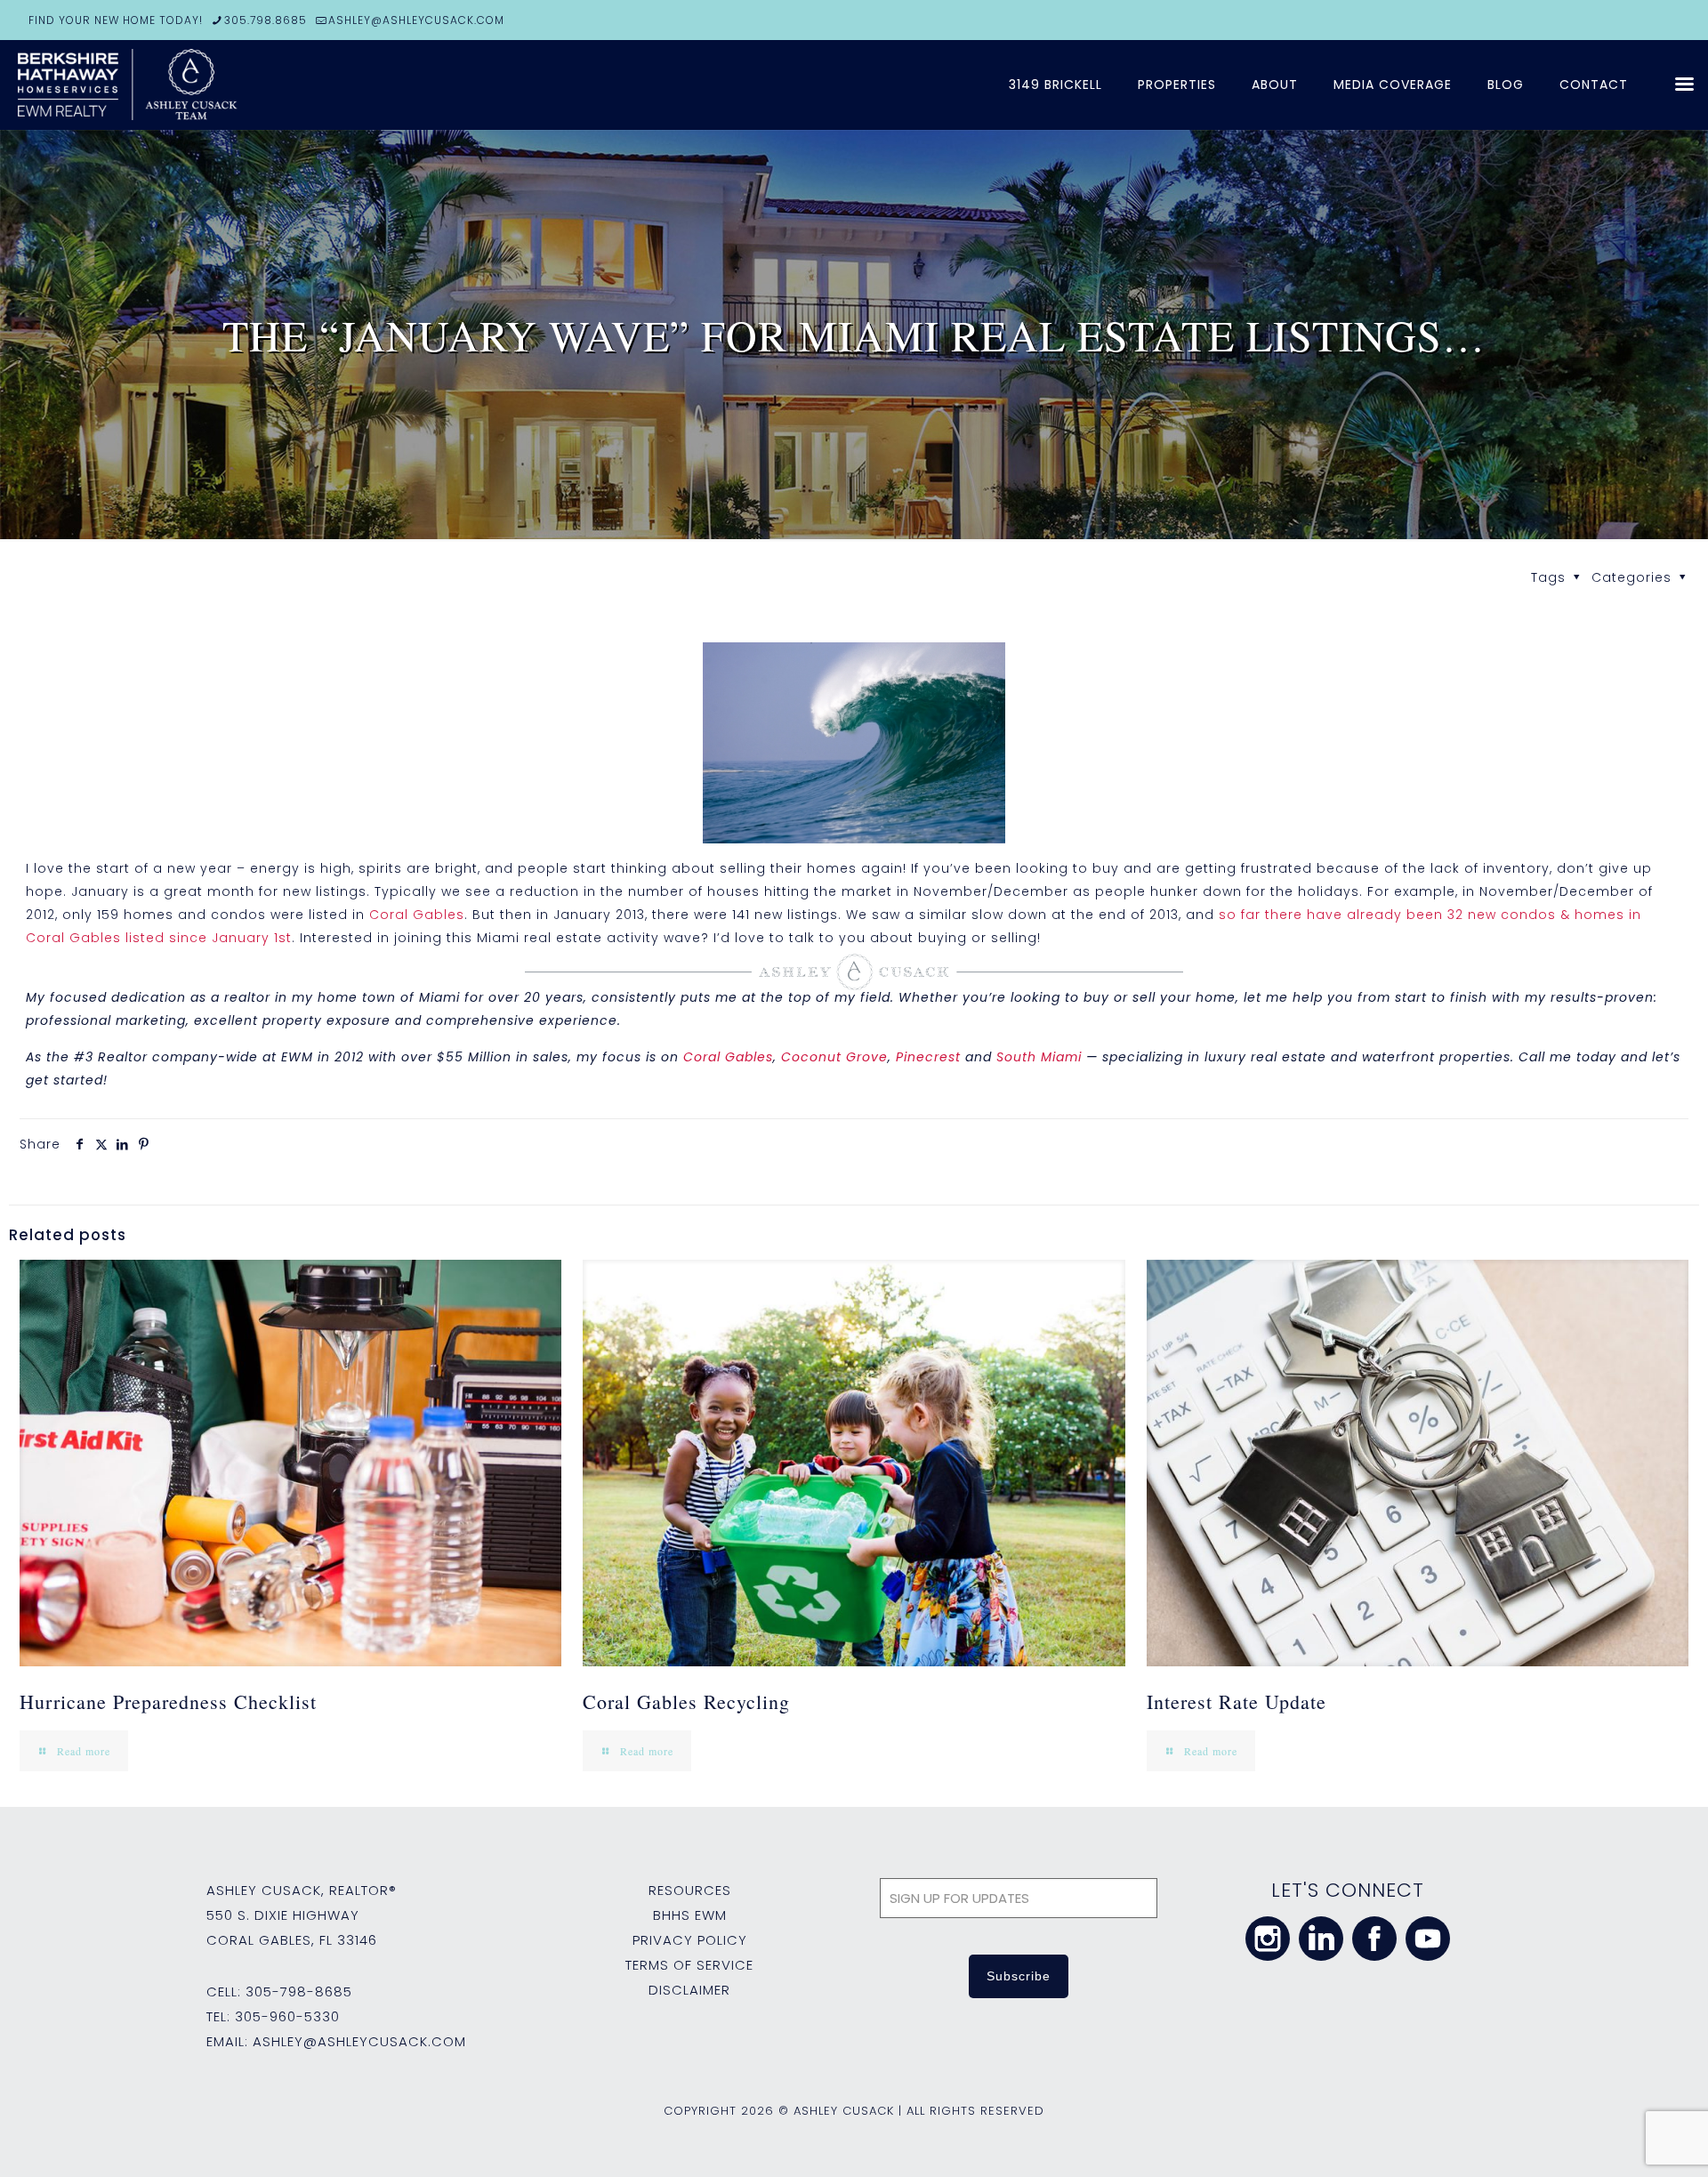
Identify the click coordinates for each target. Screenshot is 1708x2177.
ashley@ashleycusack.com (359, 2041)
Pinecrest (928, 1057)
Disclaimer (689, 1990)
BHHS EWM (690, 1915)
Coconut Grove (834, 1057)
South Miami (1039, 1057)
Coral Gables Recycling (686, 1701)
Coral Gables (417, 915)
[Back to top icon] (1623, 2141)
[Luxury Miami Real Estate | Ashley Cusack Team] (231, 85)
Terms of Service (689, 1965)
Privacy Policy (690, 1940)
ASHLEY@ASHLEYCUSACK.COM (416, 20)
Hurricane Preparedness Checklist (168, 1701)
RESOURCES (690, 1890)
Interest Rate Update (1237, 1701)
